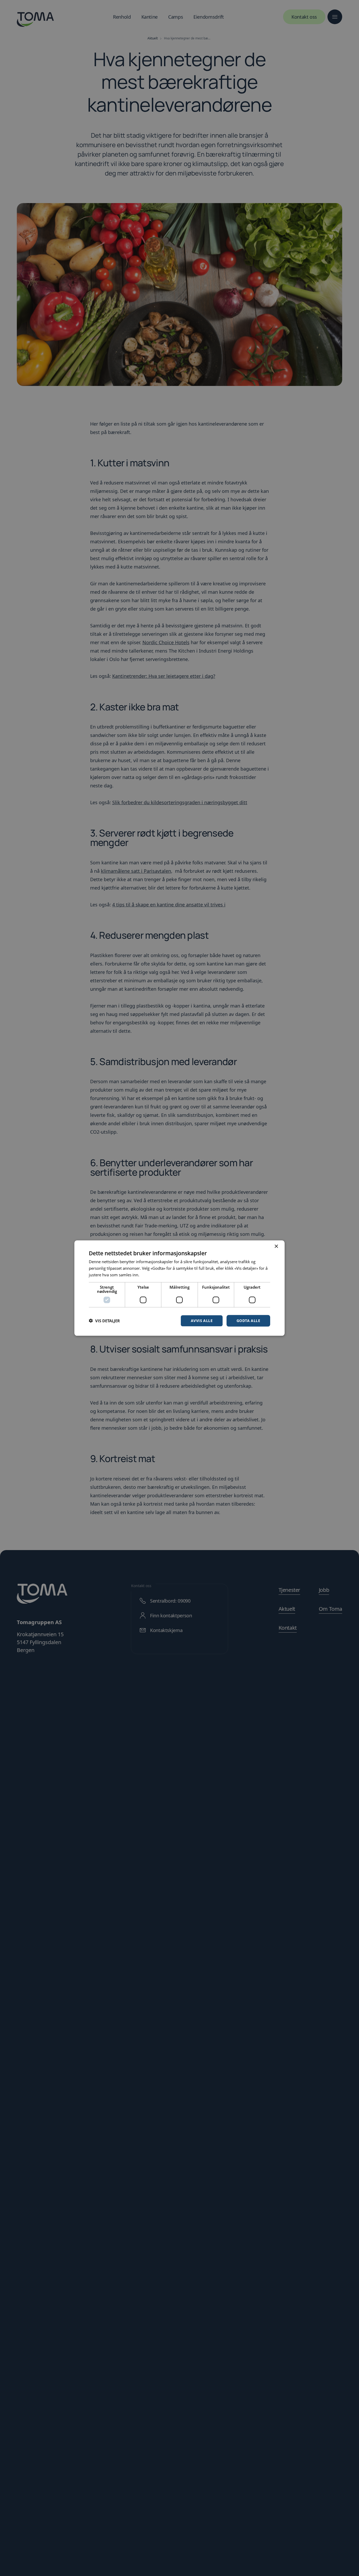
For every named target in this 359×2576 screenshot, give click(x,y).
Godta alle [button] (248, 1320)
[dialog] (179, 1288)
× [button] (276, 1246)
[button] (104, 1321)
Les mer (148, 1275)
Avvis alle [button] (202, 1320)
